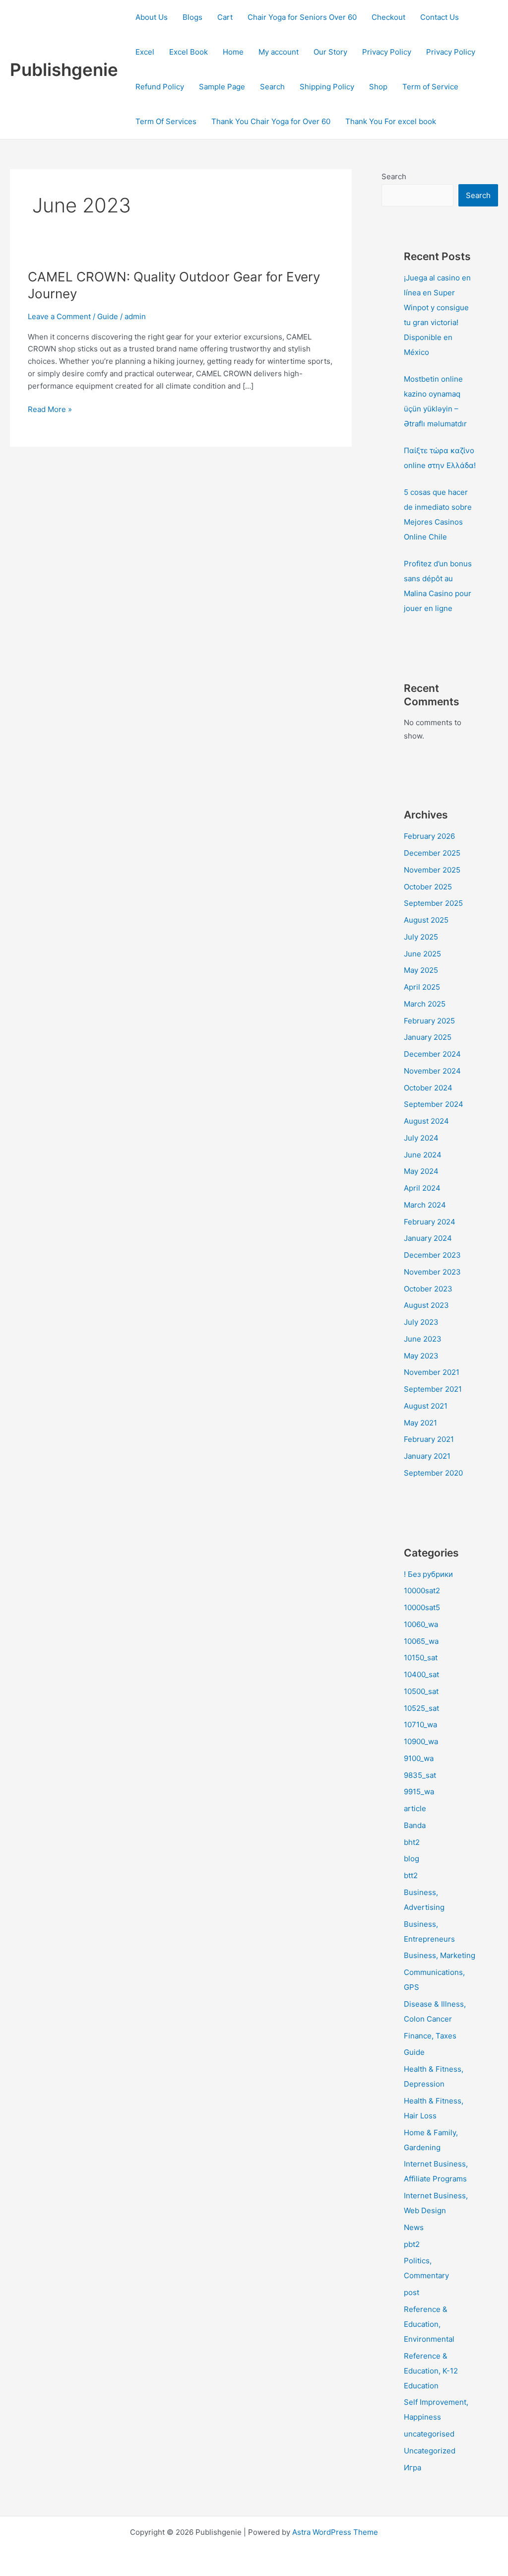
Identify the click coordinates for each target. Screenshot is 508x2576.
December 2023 (432, 1255)
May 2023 (421, 1356)
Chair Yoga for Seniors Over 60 (302, 17)
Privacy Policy (387, 52)
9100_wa (419, 1758)
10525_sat (421, 1708)
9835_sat (420, 1775)
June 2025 (422, 954)
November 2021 (432, 1372)
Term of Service (430, 87)
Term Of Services (166, 121)
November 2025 (432, 870)
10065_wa (421, 1641)
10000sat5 (422, 1607)
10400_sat (421, 1674)
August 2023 (426, 1305)
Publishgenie (64, 69)
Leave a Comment (59, 316)
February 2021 (429, 1439)
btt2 (411, 1875)
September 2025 (433, 903)
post (412, 2292)
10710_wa (420, 1725)
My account (279, 52)
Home (233, 52)
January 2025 (428, 1037)
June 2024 (423, 1155)
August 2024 (426, 1121)
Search (272, 87)
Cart (225, 17)
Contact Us (440, 17)
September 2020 (433, 1473)
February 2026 (429, 836)
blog (412, 1859)
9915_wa (419, 1792)
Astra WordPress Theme (335, 2532)
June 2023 (423, 1339)
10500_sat (421, 1691)
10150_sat (421, 1658)
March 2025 (425, 1004)
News (414, 2227)
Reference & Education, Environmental (429, 2324)
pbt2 (412, 2244)
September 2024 (434, 1104)
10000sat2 (422, 1591)
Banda (415, 1825)
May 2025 (421, 970)
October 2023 (428, 1289)
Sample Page (222, 87)
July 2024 (421, 1138)
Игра (413, 2468)
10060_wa (421, 1624)
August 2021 (426, 1406)
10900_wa (421, 1741)
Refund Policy (160, 87)
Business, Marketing (440, 1955)
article (415, 1808)
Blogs (192, 17)
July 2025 (421, 937)
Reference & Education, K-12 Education (431, 2371)
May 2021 (420, 1423)
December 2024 (432, 1054)
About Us (152, 17)
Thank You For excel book (391, 121)
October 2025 (428, 887)
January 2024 (428, 1238)
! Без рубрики (428, 1574)
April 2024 (422, 1188)
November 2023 (432, 1272)
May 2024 (421, 1171)
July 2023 (421, 1322)
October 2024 (428, 1088)
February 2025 (429, 1021)
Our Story (330, 52)
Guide (108, 316)
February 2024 (430, 1222)
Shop (378, 87)
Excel (145, 52)
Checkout (388, 17)
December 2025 (432, 853)
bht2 (412, 1842)
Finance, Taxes (430, 2036)
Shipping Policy (327, 87)
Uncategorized (430, 2451)
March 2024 (425, 1205)
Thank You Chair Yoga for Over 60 (271, 121)
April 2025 (422, 987)
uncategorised (429, 2434)
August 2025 (426, 920)
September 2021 (433, 1389)
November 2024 (432, 1071)
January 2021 (427, 1456)
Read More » (50, 409)
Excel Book (189, 52)
